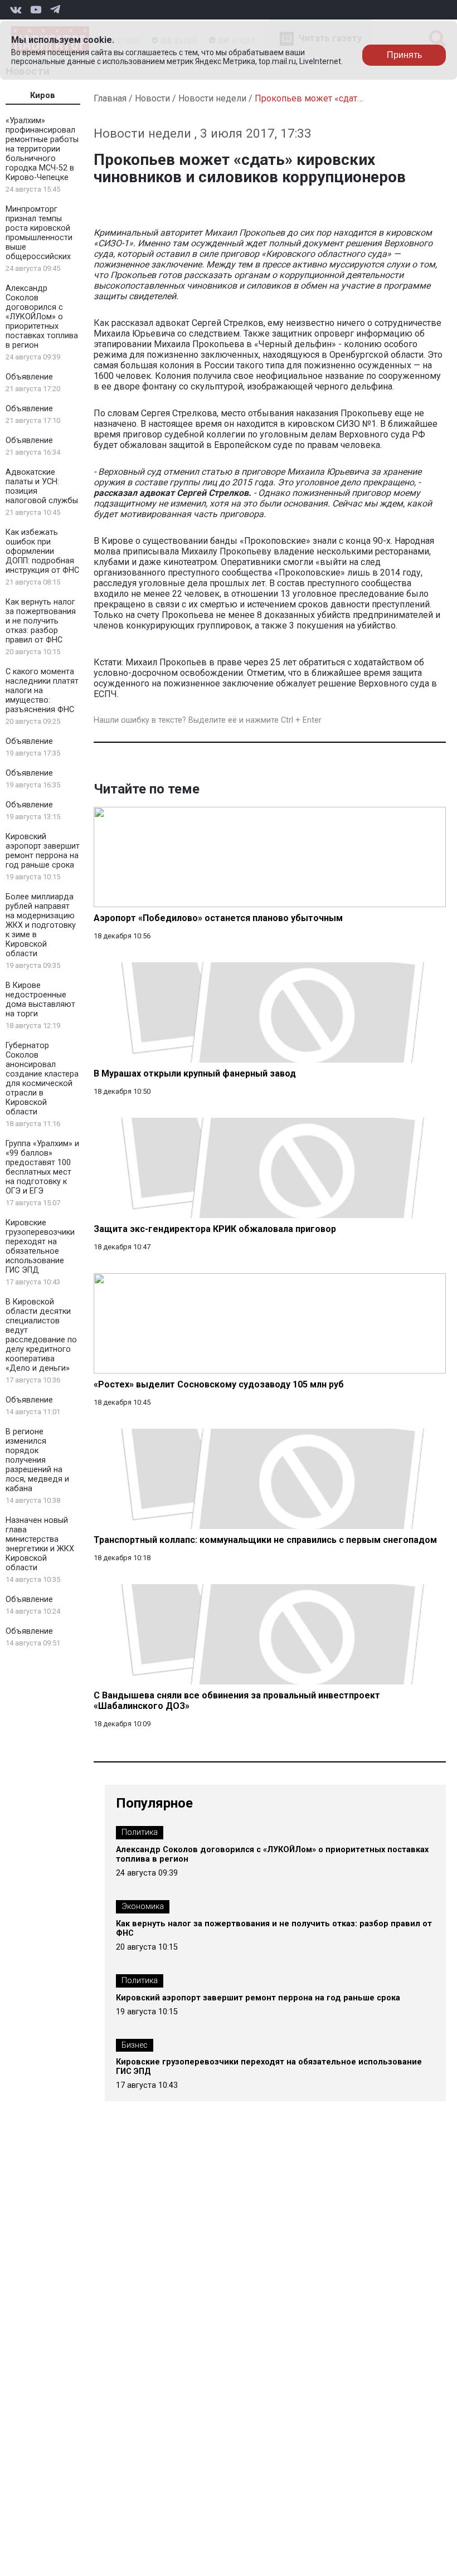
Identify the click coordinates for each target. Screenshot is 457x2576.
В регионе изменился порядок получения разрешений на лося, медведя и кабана (37, 1460)
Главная (110, 98)
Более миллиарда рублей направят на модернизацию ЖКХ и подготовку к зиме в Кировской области (41, 925)
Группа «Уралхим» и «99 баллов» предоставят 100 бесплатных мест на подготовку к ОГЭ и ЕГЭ (42, 1167)
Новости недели (212, 98)
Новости (152, 98)
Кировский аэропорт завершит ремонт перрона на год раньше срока (43, 851)
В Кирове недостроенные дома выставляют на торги (40, 1000)
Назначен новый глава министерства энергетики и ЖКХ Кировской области (40, 1544)
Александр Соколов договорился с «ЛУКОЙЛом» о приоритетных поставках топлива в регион (42, 317)
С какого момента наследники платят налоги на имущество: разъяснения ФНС (42, 691)
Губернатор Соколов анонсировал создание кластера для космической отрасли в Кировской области (42, 1079)
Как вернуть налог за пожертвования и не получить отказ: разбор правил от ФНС (41, 621)
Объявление (29, 377)
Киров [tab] (43, 96)
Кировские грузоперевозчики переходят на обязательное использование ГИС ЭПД (40, 1246)
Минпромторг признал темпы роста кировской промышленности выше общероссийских (39, 233)
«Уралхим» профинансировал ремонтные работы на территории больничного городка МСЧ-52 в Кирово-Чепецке (42, 149)
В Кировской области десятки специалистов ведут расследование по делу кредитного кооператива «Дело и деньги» (41, 1335)
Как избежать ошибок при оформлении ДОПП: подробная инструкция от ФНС (42, 551)
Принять (404, 55)
